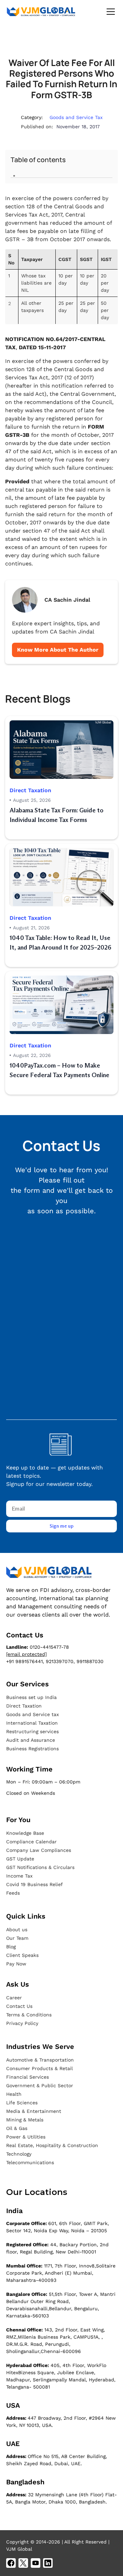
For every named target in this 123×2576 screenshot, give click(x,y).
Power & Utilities (26, 2137)
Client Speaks (22, 1955)
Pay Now (16, 1964)
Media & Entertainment (34, 2111)
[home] (41, 12)
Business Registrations (32, 1749)
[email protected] (26, 1654)
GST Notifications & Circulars (40, 1867)
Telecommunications (30, 2162)
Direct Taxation (24, 1706)
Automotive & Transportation (40, 2060)
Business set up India (31, 1697)
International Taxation (32, 1723)
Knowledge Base (25, 1833)
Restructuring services (32, 1731)
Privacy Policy (22, 2023)
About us (17, 1930)
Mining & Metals (25, 2120)
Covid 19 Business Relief (35, 1884)
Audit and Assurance (31, 1740)
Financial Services (28, 2077)
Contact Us (19, 2006)
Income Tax (19, 1876)
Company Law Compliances (39, 1850)
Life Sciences (22, 2103)
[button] (109, 12)
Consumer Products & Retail (39, 2068)
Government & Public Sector (40, 2085)
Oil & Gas (17, 2128)
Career (14, 1998)
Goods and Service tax (32, 1714)
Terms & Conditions (29, 2015)
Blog (11, 1947)
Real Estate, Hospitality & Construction (52, 2145)
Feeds (13, 1893)
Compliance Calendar (31, 1842)
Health (14, 2094)
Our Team (17, 1938)
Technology (19, 2154)
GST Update (20, 1859)
